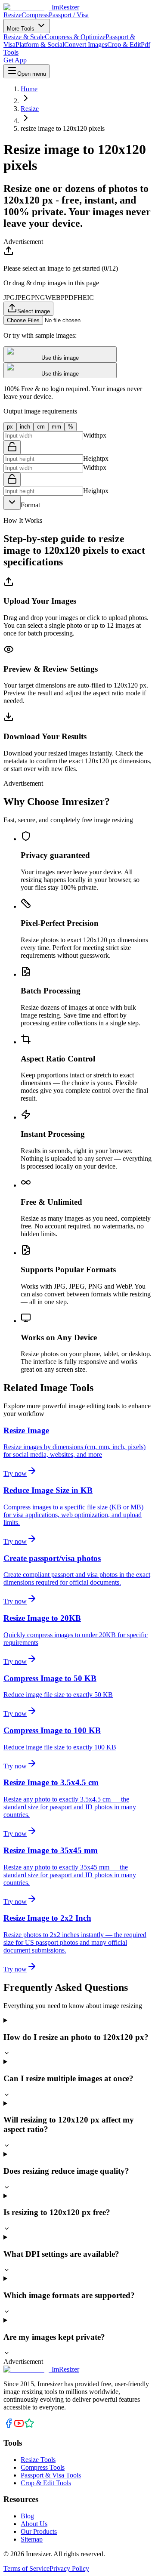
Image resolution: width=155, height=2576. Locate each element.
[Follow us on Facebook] (9, 2426)
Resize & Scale (24, 37)
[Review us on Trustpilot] (29, 2426)
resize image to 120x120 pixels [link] (63, 128)
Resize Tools (38, 2460)
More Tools (22, 29)
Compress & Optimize (75, 37)
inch (25, 427)
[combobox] (12, 503)
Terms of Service (26, 2568)
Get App (15, 60)
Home (29, 89)
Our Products (39, 2531)
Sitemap (32, 2539)
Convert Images (86, 45)
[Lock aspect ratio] (12, 447)
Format (30, 505)
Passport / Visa (69, 15)
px (10, 427)
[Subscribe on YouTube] (19, 2426)
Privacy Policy (69, 2568)
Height (92, 458)
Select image (34, 311)
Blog (27, 2516)
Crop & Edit (124, 45)
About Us (34, 2524)
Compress (35, 15)
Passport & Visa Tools (51, 2475)
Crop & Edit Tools (46, 2483)
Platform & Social (40, 45)
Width (91, 435)
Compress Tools (43, 2467)
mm (56, 427)
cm (41, 427)
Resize (12, 15)
